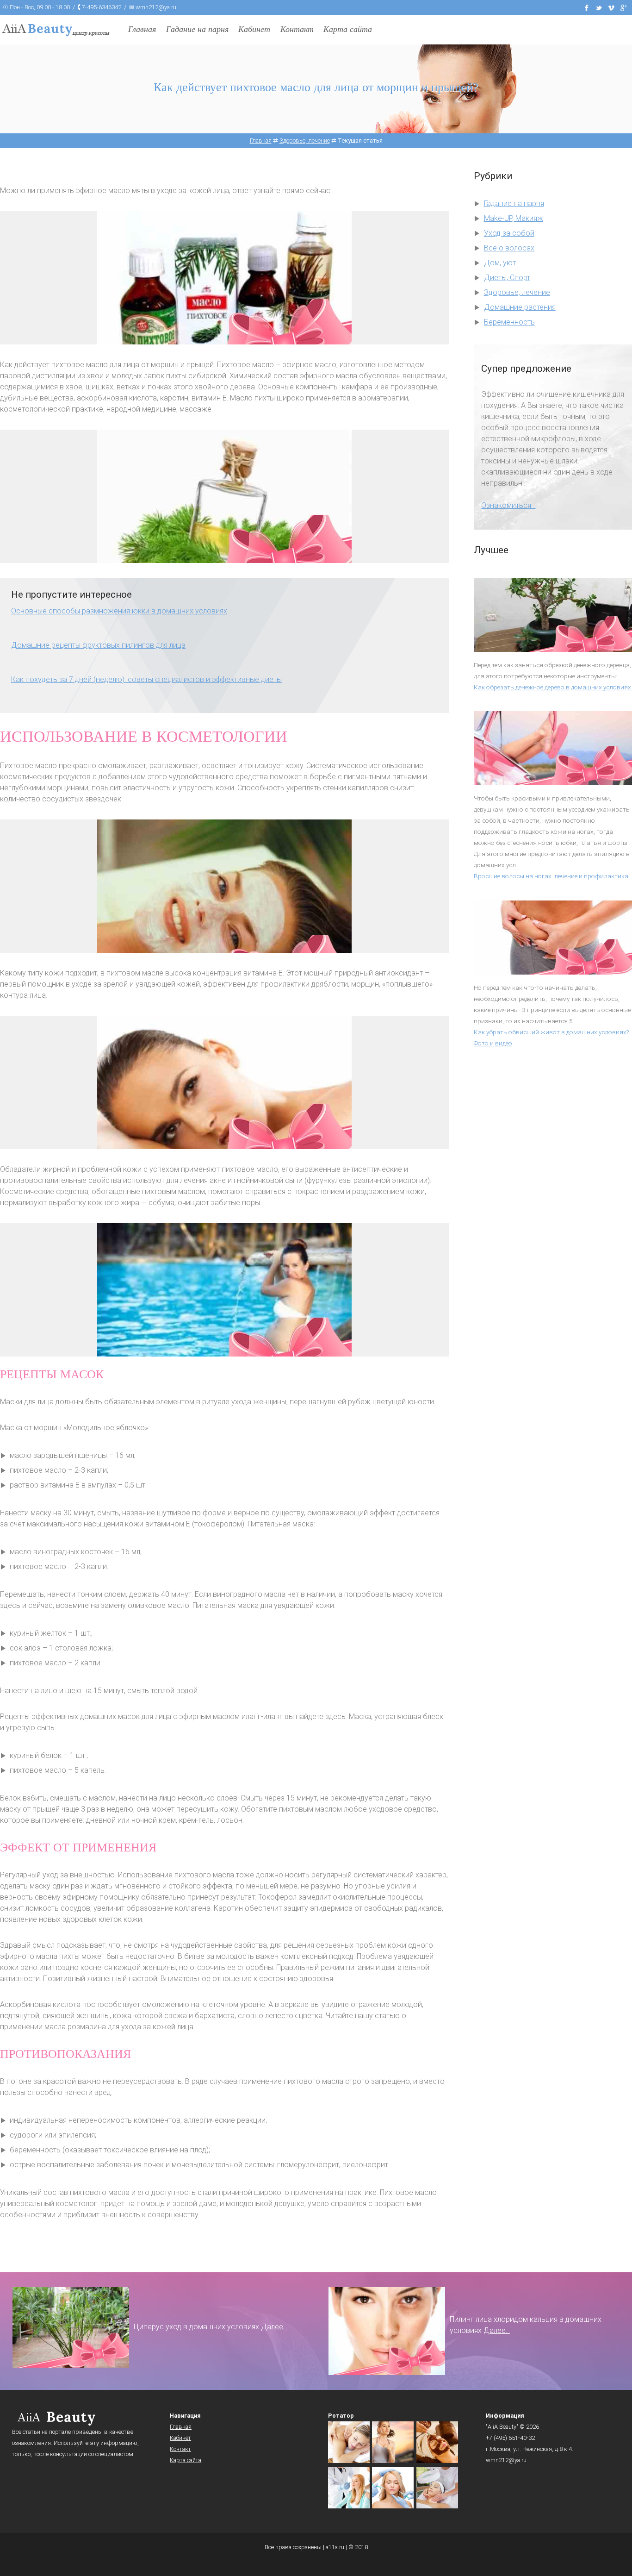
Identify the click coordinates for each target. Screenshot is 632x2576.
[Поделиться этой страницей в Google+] (624, 7)
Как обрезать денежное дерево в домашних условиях (552, 687)
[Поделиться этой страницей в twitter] (599, 7)
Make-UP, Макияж (514, 218)
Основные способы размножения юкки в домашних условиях (119, 611)
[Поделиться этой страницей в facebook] (587, 7)
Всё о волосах (509, 248)
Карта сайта (348, 29)
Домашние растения (520, 307)
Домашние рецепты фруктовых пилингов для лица (98, 645)
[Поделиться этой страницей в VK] (611, 7)
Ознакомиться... (508, 505)
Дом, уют (500, 263)
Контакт (297, 29)
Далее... (274, 2327)
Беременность (509, 322)
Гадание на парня (197, 29)
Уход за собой (509, 233)
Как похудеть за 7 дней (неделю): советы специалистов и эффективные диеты (146, 679)
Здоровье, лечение (517, 292)
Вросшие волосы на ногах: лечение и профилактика (551, 876)
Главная (142, 29)
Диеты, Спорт (507, 278)
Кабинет (254, 29)
